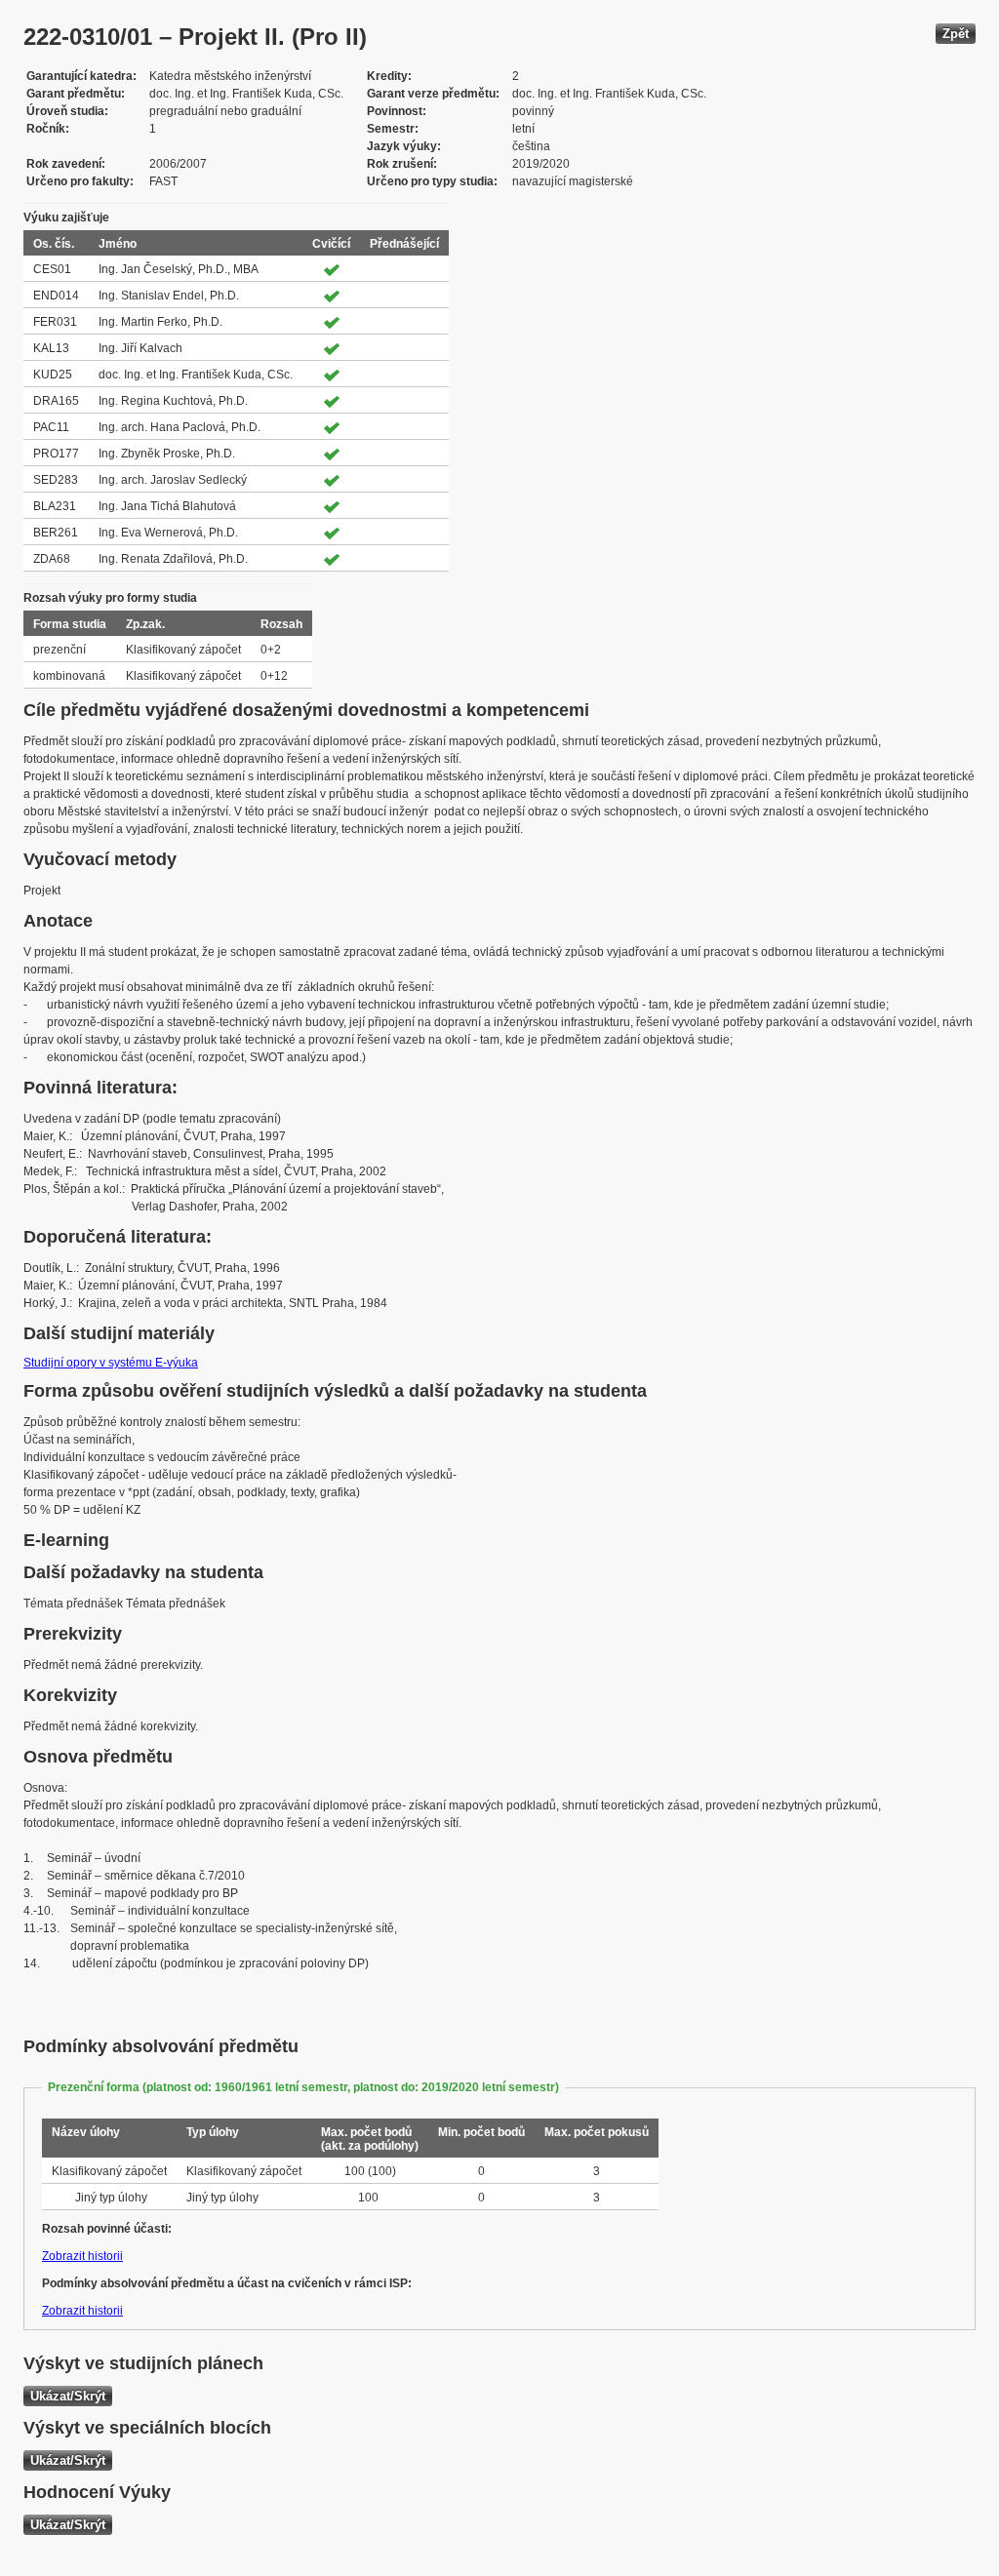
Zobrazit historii (82, 2256)
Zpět (956, 34)
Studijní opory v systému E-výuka (111, 1363)
